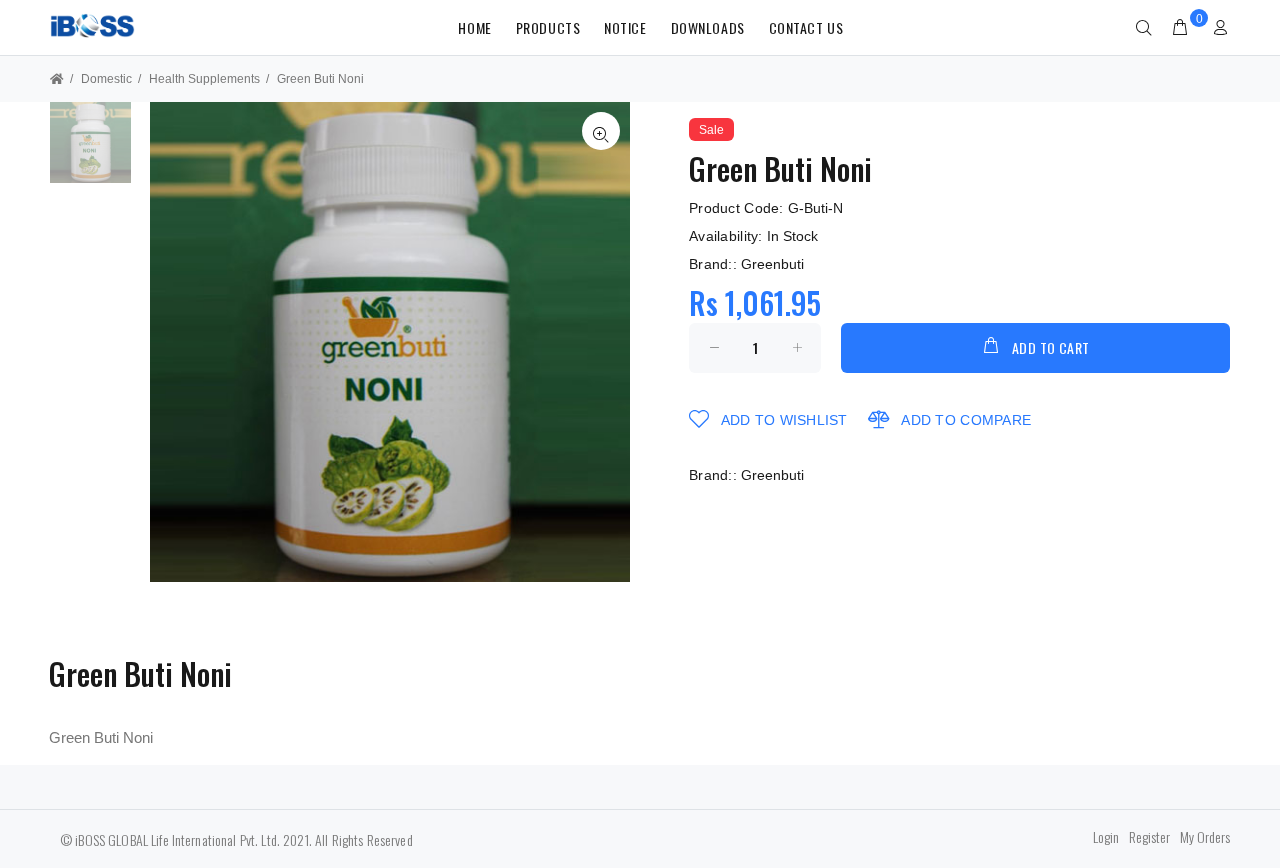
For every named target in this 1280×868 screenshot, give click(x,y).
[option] (90, 152)
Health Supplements (204, 79)
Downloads (708, 27)
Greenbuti (772, 264)
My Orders (1205, 836)
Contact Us (806, 27)
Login (1106, 836)
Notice (625, 27)
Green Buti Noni (320, 79)
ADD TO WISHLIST (781, 420)
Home (474, 27)
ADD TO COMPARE (964, 420)
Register (1149, 836)
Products (548, 27)
